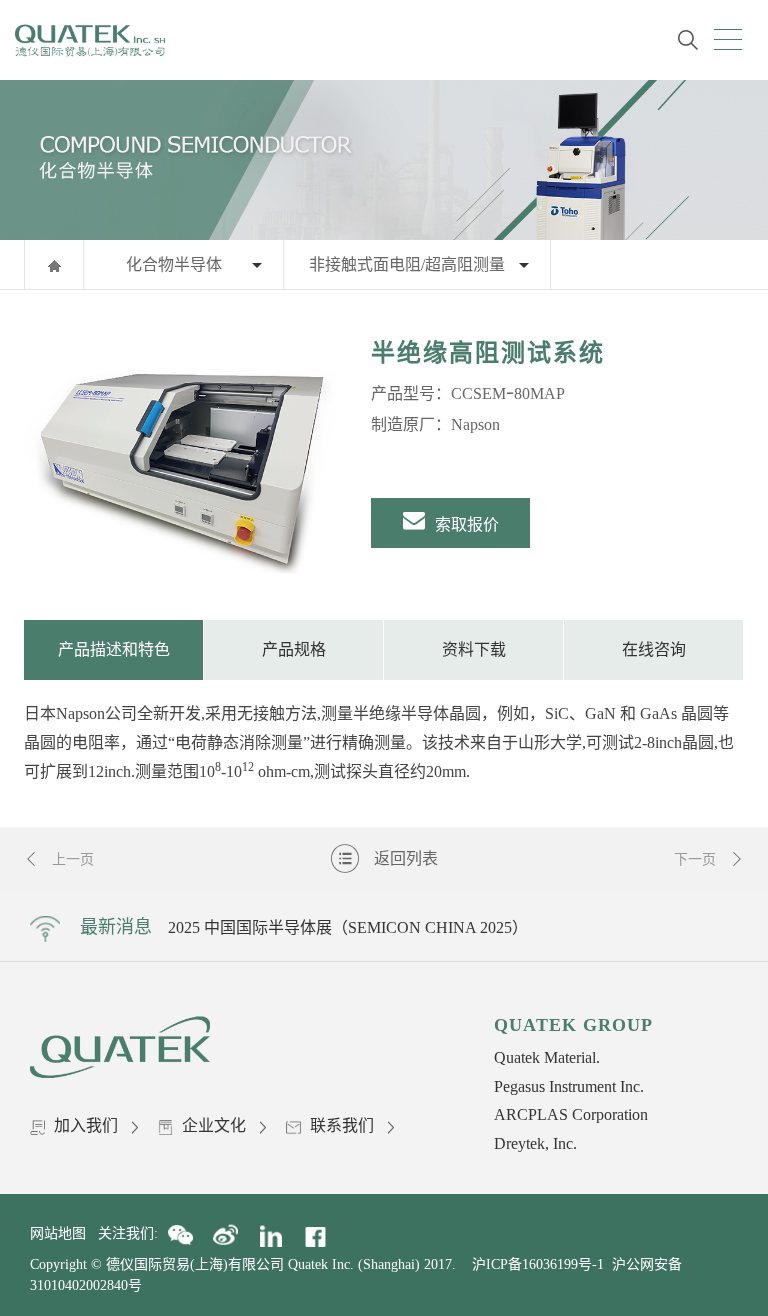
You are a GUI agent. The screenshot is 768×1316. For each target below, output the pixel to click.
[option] (182, 455)
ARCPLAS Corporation (571, 1114)
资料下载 (474, 649)
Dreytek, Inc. (535, 1143)
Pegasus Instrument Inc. (569, 1086)
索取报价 (465, 524)
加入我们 (86, 1125)
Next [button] (653, 927)
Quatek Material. (547, 1057)
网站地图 (64, 1233)
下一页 (697, 859)
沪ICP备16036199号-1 (538, 1264)
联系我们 (342, 1125)
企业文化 (214, 1125)
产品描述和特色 (114, 649)
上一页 (71, 859)
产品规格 (294, 649)
